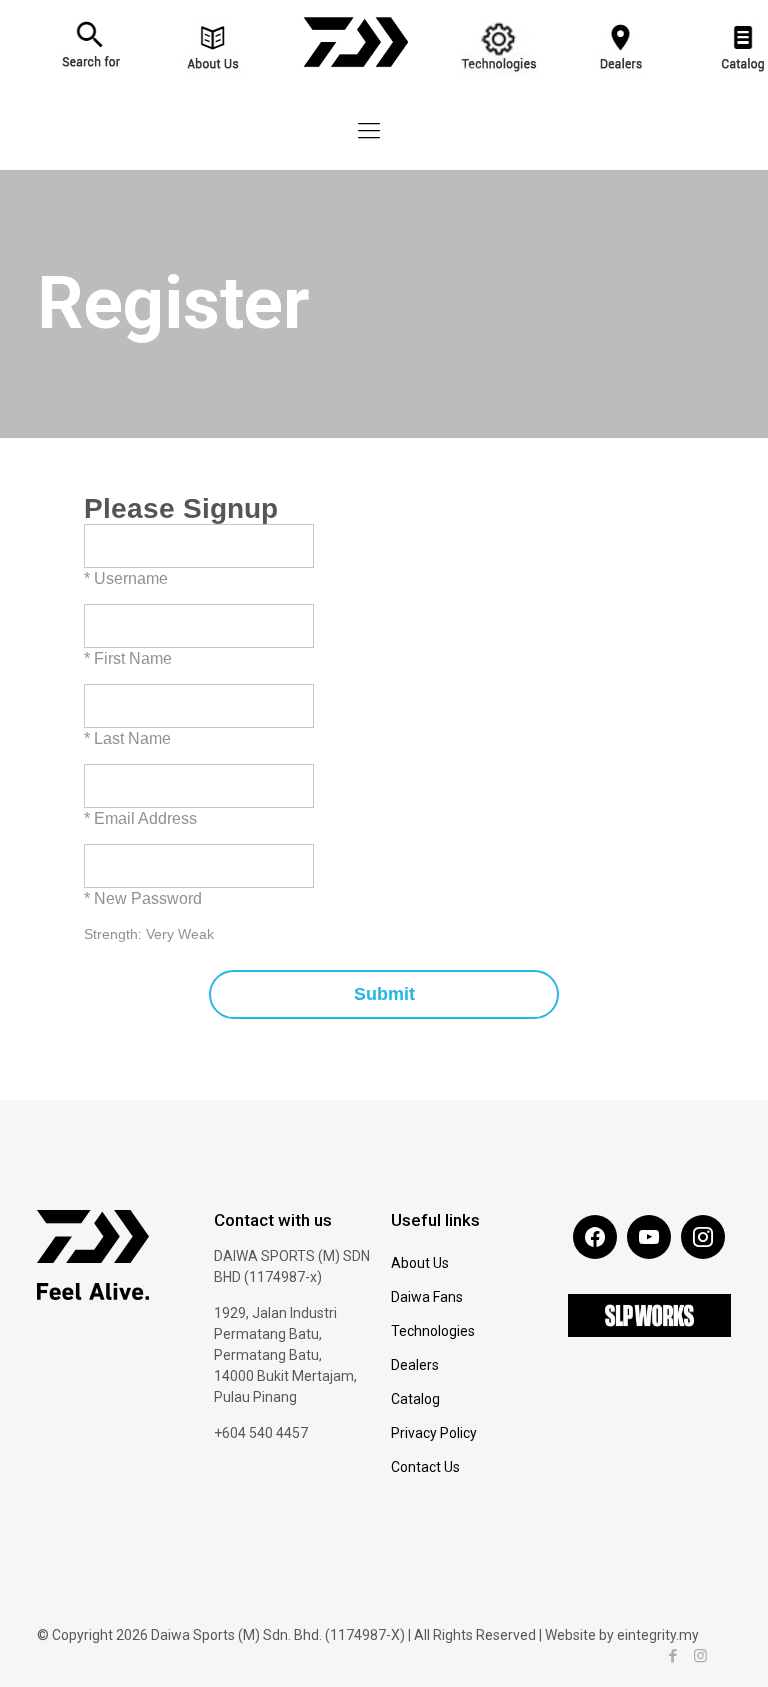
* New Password (143, 898)
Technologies (433, 1331)
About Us (420, 1263)
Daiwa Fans (427, 1297)
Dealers (415, 1365)
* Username (126, 578)
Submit (384, 994)
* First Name (128, 658)
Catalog (415, 1399)
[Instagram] (700, 1656)
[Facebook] (673, 1656)
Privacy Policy (434, 1433)
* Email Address (140, 818)
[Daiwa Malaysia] (356, 77)
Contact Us (425, 1467)
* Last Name (127, 738)
